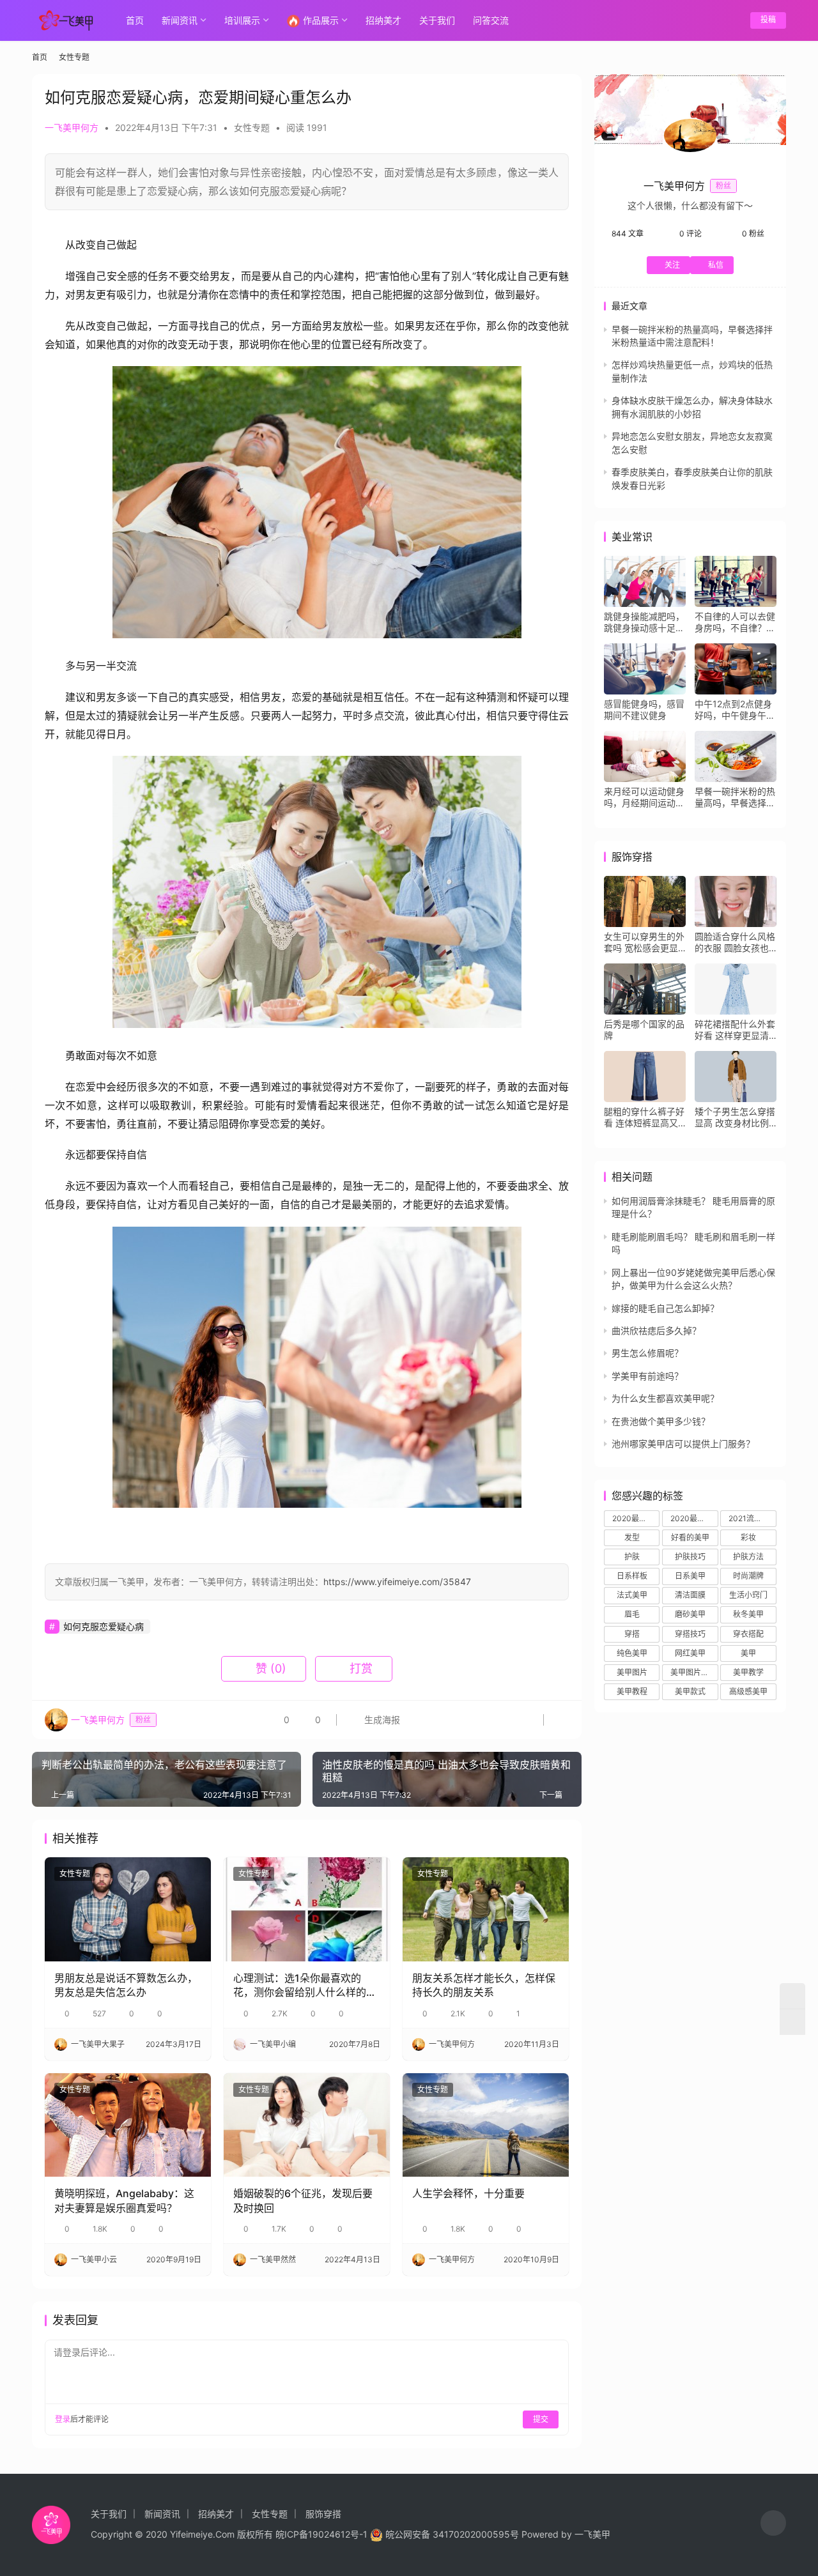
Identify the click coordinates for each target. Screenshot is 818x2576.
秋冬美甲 (748, 1614)
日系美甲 (690, 1576)
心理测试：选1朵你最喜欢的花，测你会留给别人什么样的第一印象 (305, 1986)
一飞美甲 (592, 2534)
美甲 (748, 1653)
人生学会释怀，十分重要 (468, 2193)
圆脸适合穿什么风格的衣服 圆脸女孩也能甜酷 (735, 942)
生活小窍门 (748, 1595)
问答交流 (491, 20)
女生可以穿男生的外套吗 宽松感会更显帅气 (644, 942)
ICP (292, 2534)
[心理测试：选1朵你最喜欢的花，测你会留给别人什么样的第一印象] (307, 1909)
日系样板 (632, 1576)
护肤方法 (748, 1557)
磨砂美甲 (690, 1614)
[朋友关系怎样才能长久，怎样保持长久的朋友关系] (486, 1909)
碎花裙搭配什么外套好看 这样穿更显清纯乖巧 (735, 1030)
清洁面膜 (690, 1595)
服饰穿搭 (323, 2514)
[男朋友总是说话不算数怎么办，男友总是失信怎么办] (128, 1909)
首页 (135, 20)
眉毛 (632, 1614)
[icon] (773, 2525)
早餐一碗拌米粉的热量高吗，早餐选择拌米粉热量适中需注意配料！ (735, 797)
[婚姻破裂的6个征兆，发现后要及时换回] (307, 2125)
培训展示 (242, 20)
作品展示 (321, 20)
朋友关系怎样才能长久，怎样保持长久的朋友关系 (484, 1985)
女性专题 (252, 127)
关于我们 (437, 20)
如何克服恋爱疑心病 (104, 1626)
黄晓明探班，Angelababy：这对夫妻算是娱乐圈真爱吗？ (124, 2200)
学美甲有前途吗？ (647, 1376)
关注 (672, 265)
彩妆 (748, 1537)
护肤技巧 (690, 1557)
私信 (716, 265)
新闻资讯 (180, 20)
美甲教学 (748, 1672)
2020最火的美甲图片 (694, 1518)
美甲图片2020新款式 (694, 1672)
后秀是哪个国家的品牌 (644, 1030)
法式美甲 (632, 1595)
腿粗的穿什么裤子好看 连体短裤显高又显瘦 (644, 1117)
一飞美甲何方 (72, 127)
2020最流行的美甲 (636, 1518)
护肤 (632, 1557)
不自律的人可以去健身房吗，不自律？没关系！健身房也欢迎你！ (735, 622)
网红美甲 (690, 1653)
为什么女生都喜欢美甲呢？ (665, 1398)
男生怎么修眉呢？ (647, 1353)
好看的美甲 (690, 1537)
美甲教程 (632, 1691)
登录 (63, 2419)
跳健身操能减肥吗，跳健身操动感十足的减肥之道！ (644, 622)
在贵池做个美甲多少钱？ (661, 1421)
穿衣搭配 (748, 1634)
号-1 (359, 2534)
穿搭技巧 (690, 1634)
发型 (632, 1537)
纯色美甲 (632, 1653)
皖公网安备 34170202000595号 (452, 2534)
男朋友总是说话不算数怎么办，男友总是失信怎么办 (126, 1985)
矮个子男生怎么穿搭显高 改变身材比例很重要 (735, 1117)
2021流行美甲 (752, 1518)
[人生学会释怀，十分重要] (486, 2125)
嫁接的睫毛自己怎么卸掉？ (665, 1308)
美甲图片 (632, 1672)
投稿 (768, 19)
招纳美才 (383, 20)
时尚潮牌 (748, 1576)
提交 (541, 2419)
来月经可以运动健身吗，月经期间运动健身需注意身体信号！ (644, 797)
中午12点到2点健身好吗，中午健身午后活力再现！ (735, 710)
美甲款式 (690, 1691)
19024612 (329, 2534)
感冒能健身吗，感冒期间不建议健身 (644, 709)
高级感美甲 (748, 1691)
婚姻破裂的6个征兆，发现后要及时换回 (303, 2200)
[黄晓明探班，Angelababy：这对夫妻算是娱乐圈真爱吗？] (128, 2125)
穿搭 (632, 1634)
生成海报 (381, 1720)
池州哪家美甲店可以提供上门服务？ (683, 1444)
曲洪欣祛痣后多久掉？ (656, 1330)
